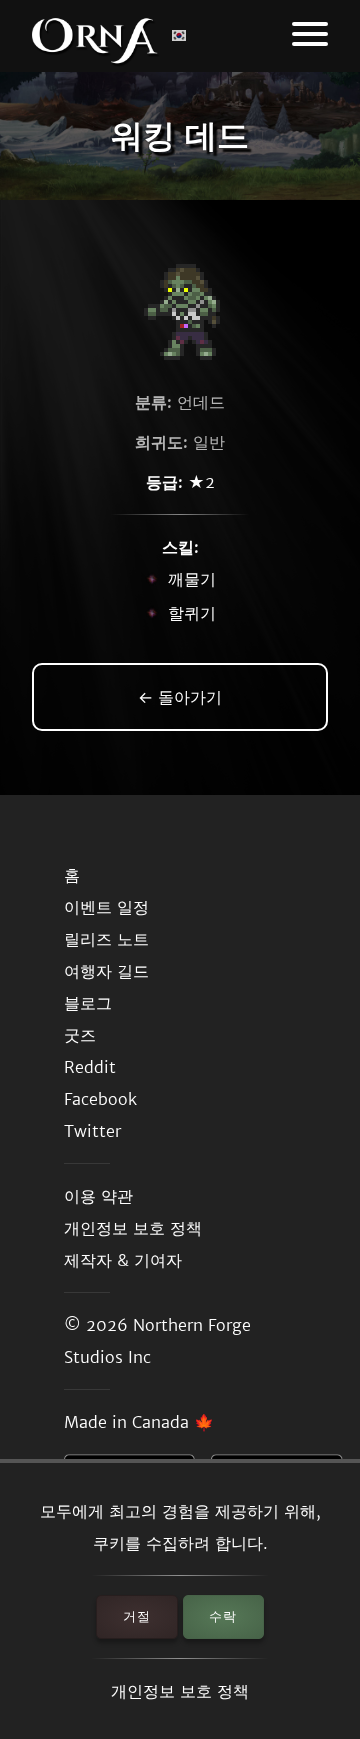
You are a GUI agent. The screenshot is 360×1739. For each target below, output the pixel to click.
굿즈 (80, 1035)
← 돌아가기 (180, 697)
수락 (223, 1616)
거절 (137, 1616)
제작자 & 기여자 (123, 1260)
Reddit (90, 1067)
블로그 (88, 1003)
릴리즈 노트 (106, 939)
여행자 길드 (106, 971)
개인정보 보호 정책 (180, 1691)
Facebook (100, 1099)
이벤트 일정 (106, 907)
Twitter (92, 1131)
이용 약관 (98, 1196)
